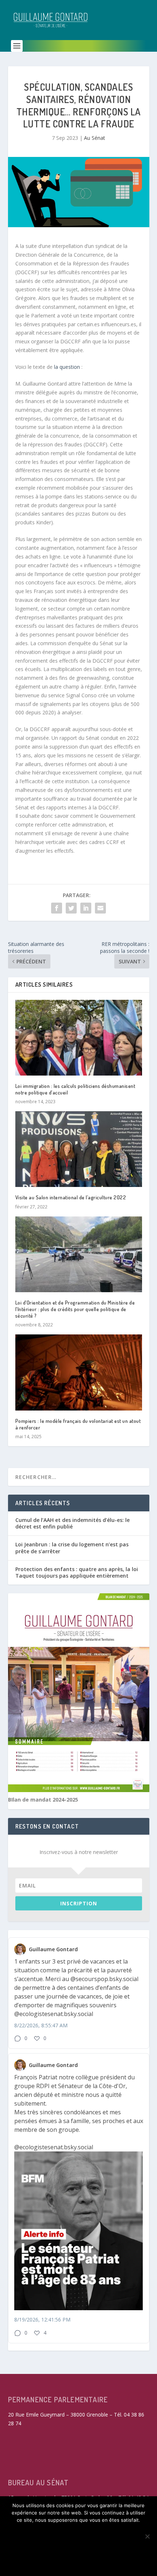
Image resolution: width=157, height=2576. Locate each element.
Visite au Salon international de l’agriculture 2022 (71, 1197)
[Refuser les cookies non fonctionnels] (147, 2536)
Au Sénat (95, 138)
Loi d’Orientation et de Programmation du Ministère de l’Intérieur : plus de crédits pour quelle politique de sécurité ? (75, 1309)
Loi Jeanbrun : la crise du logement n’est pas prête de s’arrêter (72, 1548)
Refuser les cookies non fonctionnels (78, 2547)
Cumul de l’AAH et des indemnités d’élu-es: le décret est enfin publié (72, 1523)
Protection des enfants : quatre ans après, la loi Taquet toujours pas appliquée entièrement (77, 1572)
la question (67, 367)
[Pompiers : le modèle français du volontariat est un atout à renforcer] (79, 1372)
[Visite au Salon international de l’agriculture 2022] (79, 1149)
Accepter (78, 2532)
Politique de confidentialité (78, 2562)
